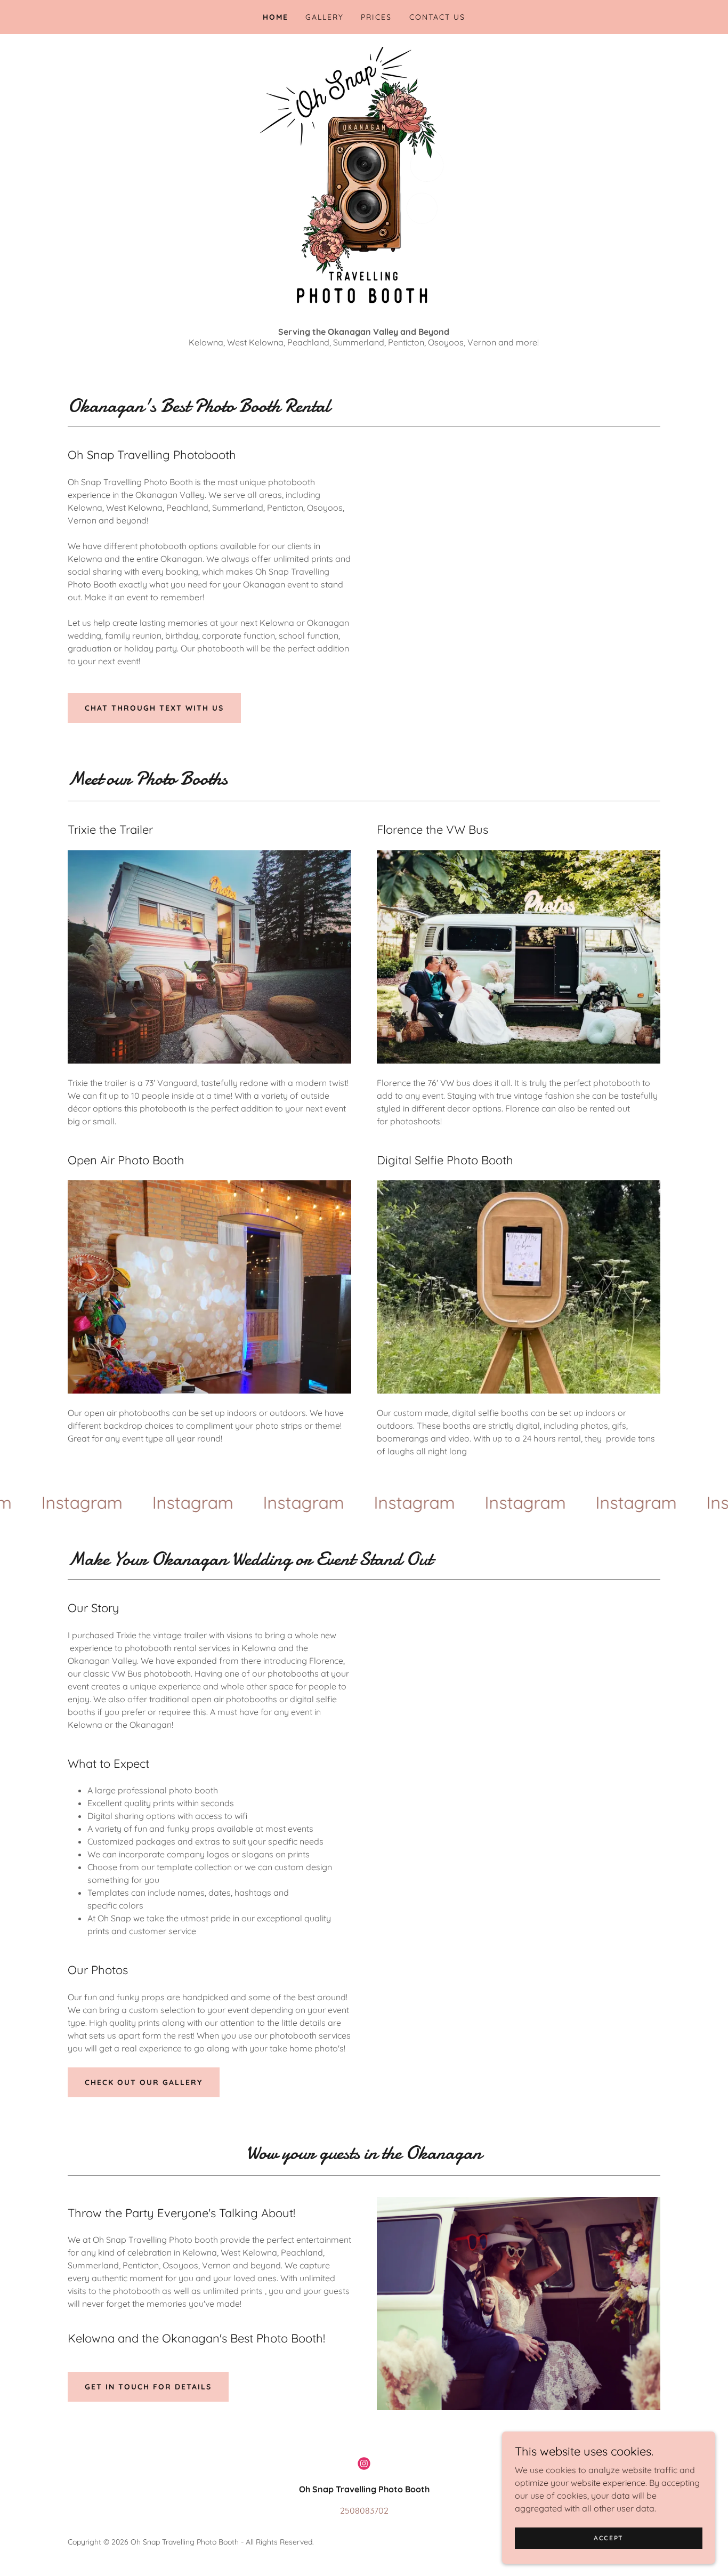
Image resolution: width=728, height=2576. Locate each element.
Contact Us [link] (437, 17)
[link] (145, 1502)
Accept (609, 2538)
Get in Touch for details (148, 2387)
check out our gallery (144, 2082)
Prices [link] (376, 17)
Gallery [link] (325, 17)
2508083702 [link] (364, 2510)
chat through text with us (154, 708)
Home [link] (276, 17)
